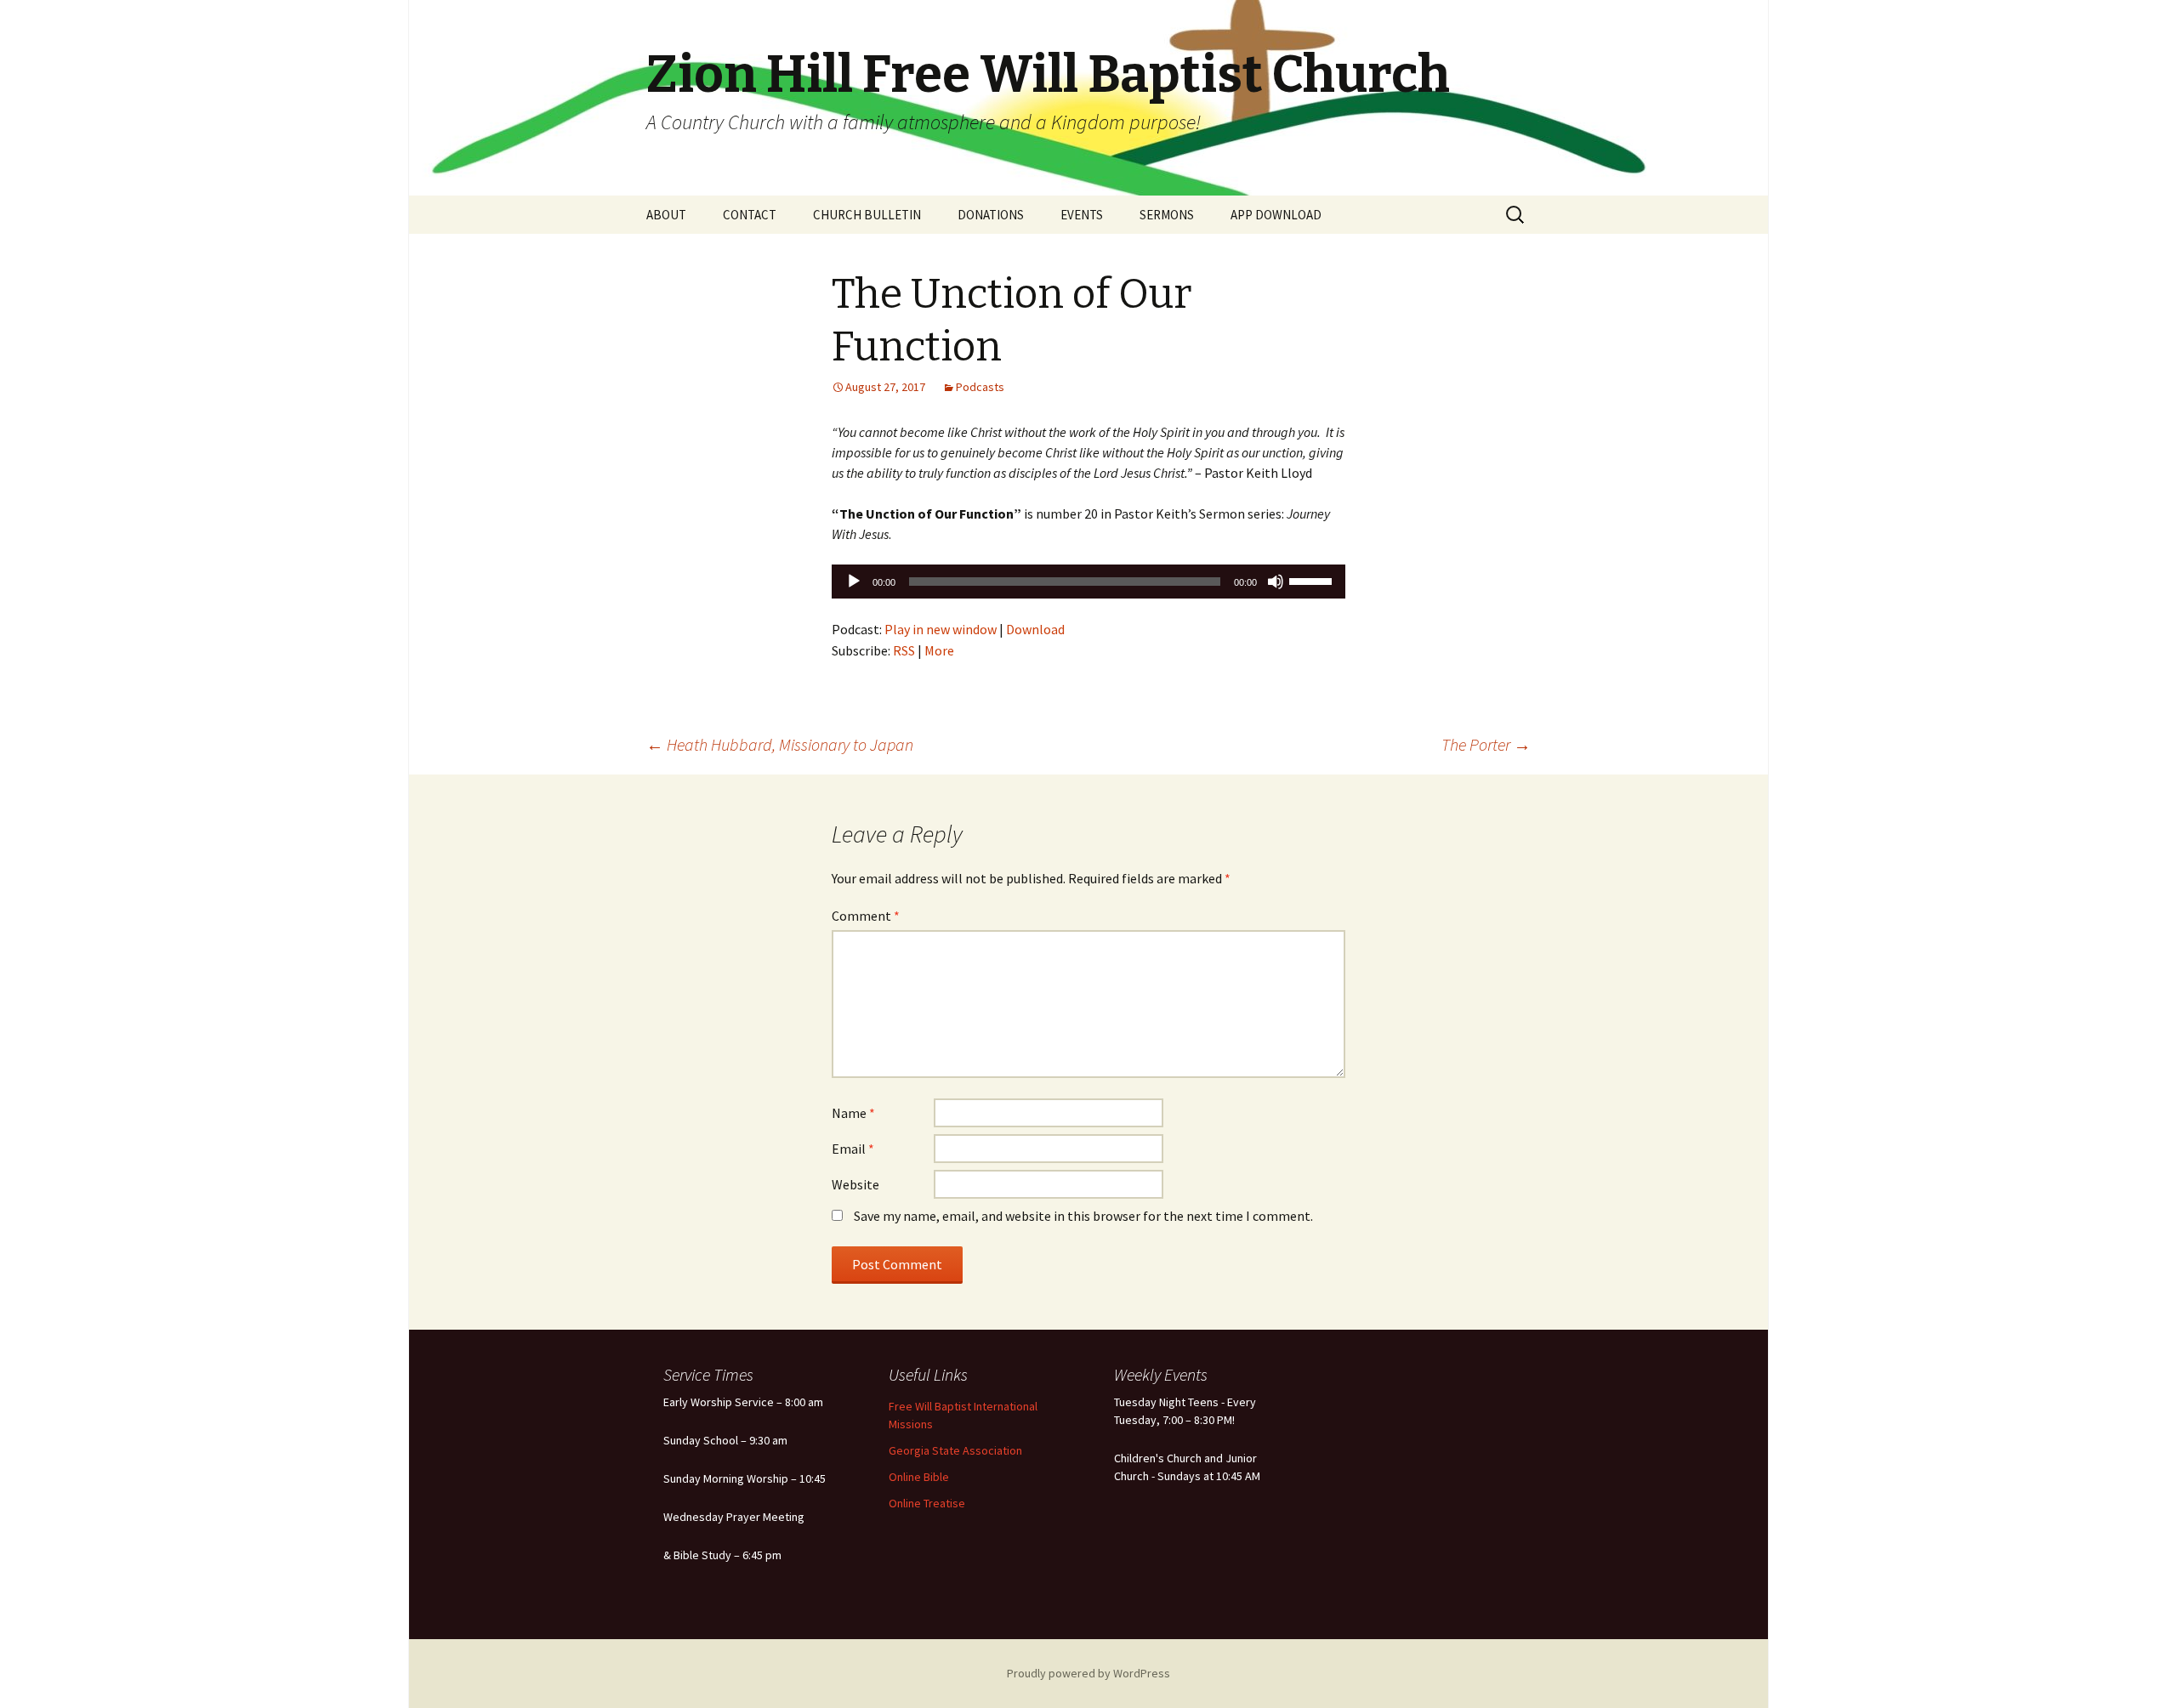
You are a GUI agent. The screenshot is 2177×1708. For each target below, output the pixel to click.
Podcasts (980, 387)
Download (1035, 629)
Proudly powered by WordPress (1088, 1673)
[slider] (1313, 580)
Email (853, 1149)
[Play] (854, 582)
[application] (1088, 582)
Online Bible (919, 1477)
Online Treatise (927, 1503)
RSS (904, 650)
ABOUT (666, 215)
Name (853, 1113)
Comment (866, 916)
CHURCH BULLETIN (867, 215)
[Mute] (1276, 582)
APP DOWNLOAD (1276, 215)
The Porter (1486, 744)
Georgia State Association (955, 1450)
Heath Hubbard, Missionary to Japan (780, 744)
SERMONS (1167, 215)
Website (855, 1184)
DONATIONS (991, 215)
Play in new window (941, 629)
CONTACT (750, 215)
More (939, 650)
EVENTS (1082, 215)
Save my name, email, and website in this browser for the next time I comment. (1083, 1216)
